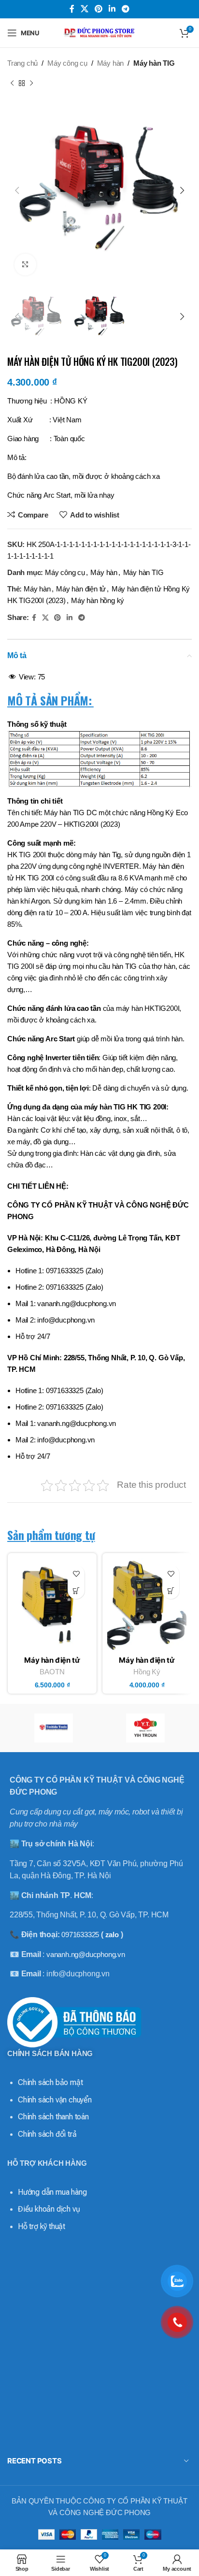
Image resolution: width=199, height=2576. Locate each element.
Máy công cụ (67, 63)
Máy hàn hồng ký (98, 600)
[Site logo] (99, 32)
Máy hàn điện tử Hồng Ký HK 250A (52, 1664)
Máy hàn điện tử (81, 589)
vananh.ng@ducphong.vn (86, 1954)
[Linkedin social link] (112, 9)
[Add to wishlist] (76, 1574)
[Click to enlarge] (25, 265)
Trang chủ (22, 63)
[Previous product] (12, 84)
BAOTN (52, 1672)
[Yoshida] (53, 1728)
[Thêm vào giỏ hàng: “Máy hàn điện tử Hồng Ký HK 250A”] (76, 1590)
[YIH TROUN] (146, 1728)
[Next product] (31, 84)
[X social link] (84, 9)
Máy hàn (111, 63)
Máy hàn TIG (154, 63)
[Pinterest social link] (98, 9)
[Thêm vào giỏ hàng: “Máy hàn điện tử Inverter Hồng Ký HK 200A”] (171, 1590)
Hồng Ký (147, 1672)
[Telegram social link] (126, 9)
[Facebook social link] (72, 9)
